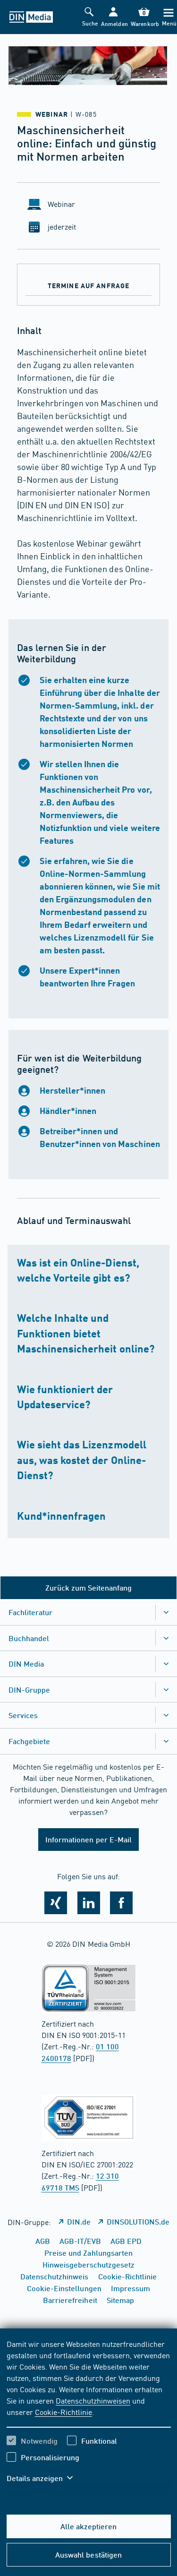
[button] (114, 17)
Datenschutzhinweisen (93, 2400)
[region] (89, 2417)
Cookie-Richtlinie (63, 2412)
